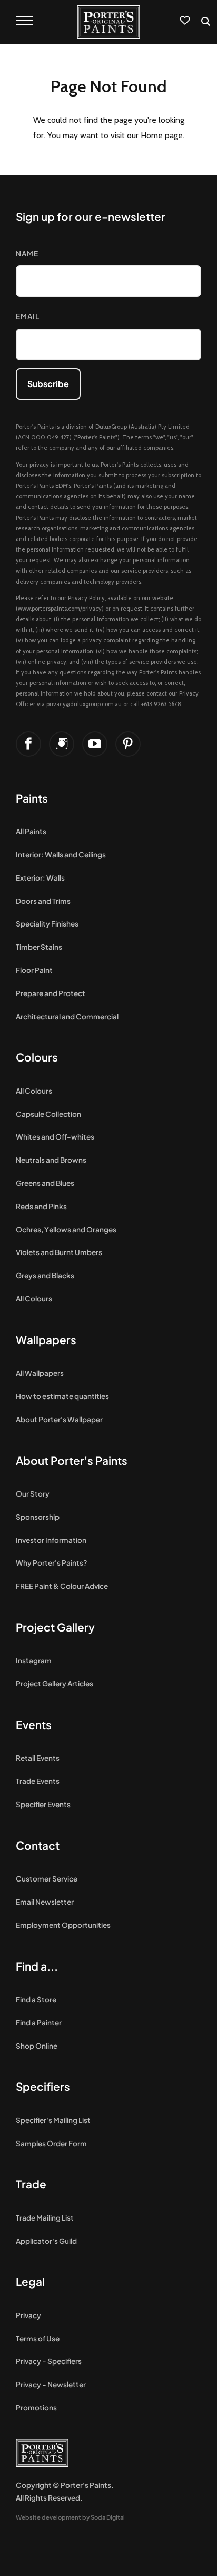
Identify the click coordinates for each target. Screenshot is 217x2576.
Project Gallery (55, 1627)
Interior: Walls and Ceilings (61, 855)
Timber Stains (39, 947)
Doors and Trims (43, 901)
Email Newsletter (45, 1902)
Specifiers (43, 2086)
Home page (162, 135)
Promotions (36, 2408)
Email (28, 316)
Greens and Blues (45, 1183)
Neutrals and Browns (51, 1160)
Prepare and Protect (51, 993)
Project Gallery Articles (55, 1683)
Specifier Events (43, 1804)
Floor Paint (34, 970)
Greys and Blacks (45, 1275)
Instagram (34, 1660)
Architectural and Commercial (67, 1016)
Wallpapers (46, 1340)
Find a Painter (39, 2023)
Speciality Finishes (47, 924)
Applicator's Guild (46, 2241)
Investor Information (51, 1540)
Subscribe (48, 384)
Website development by (70, 2517)
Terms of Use (38, 2338)
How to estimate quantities (62, 1396)
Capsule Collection (48, 1114)
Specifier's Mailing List (53, 2120)
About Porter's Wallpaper (59, 1419)
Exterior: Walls (40, 878)
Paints (32, 798)
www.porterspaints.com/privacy (60, 609)
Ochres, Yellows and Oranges (66, 1229)
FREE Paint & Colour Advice (62, 1586)
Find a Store (36, 1999)
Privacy (28, 2315)
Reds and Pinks (41, 1206)
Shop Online (37, 2046)
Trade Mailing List (45, 2218)
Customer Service (47, 1879)
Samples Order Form (51, 2143)
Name (27, 253)
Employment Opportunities (63, 1925)
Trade (31, 2184)
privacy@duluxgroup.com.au (84, 704)
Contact (38, 1845)
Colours (37, 1057)
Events (34, 1725)
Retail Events (38, 1758)
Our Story (33, 1494)
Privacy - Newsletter (51, 2384)
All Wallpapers (40, 1373)
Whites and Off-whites (55, 1137)
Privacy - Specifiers (49, 2361)
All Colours (34, 1091)
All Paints (31, 831)
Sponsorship (38, 1517)
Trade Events (38, 1781)
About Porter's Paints (72, 1460)
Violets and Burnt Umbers (59, 1252)
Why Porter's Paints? (52, 1563)
